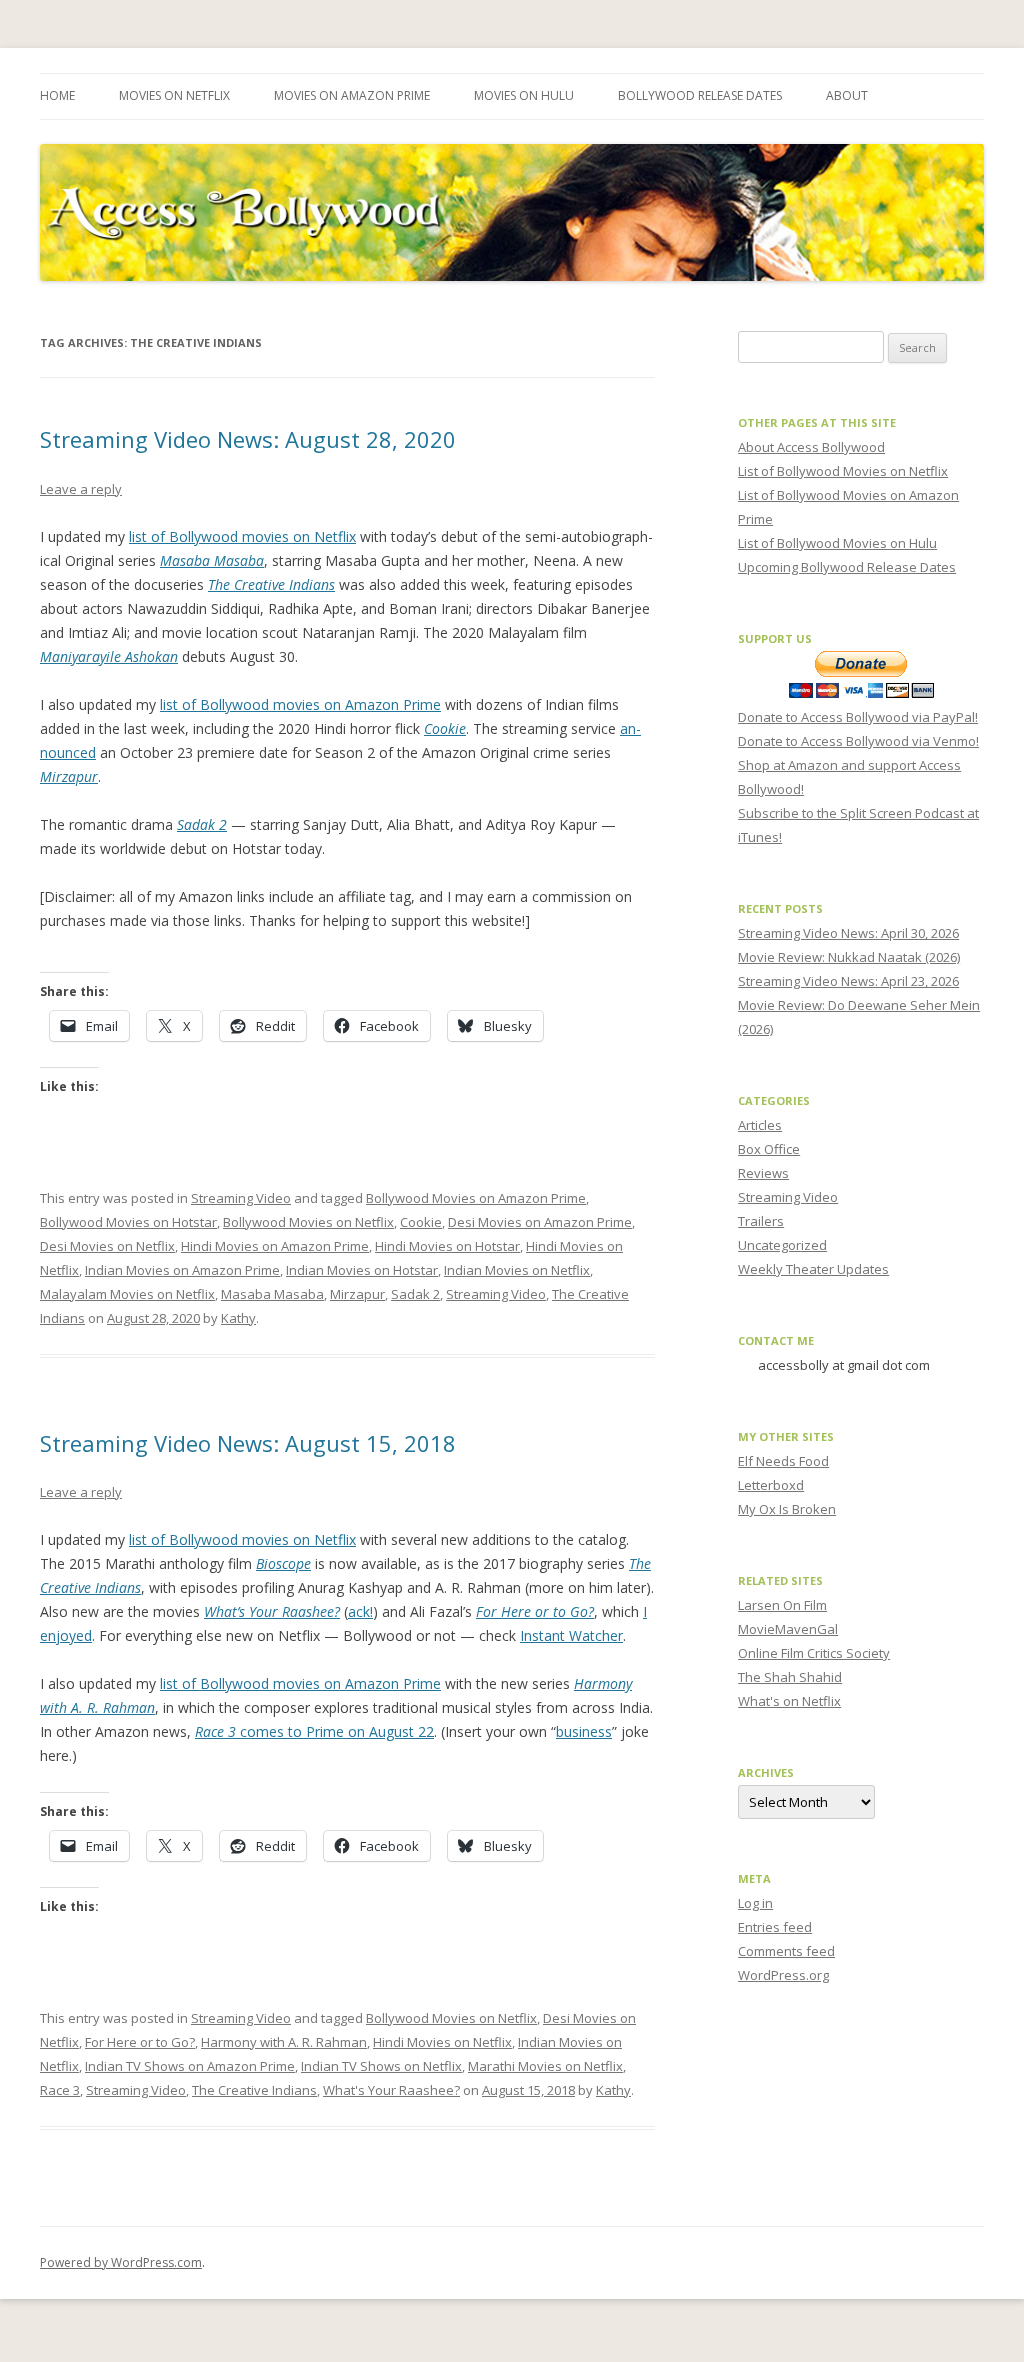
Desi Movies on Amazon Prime (540, 1222)
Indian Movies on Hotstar (362, 1270)
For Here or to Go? (535, 1611)
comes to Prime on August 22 (314, 1731)
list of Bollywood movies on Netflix (242, 536)
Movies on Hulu (524, 95)
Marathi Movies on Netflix (545, 2066)
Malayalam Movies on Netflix (127, 1294)
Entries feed (775, 1927)
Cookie (445, 728)
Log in (755, 1903)
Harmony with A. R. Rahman (284, 2042)
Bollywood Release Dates (700, 95)
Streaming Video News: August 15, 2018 (248, 1443)
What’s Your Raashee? (272, 1611)
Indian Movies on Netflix (517, 1270)
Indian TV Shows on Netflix (381, 2066)
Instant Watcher (571, 1635)
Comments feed (786, 1951)
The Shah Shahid (790, 1677)
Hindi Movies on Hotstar (447, 1246)
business (584, 1731)
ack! (360, 1611)
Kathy (238, 1318)
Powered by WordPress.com (121, 2262)
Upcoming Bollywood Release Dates (847, 567)
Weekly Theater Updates (813, 1269)
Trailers (761, 1221)
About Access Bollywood (811, 447)
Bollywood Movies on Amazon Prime (476, 1198)
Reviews (763, 1173)
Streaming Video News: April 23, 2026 (848, 981)
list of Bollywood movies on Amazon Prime (300, 704)
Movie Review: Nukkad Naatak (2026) (849, 957)
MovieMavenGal (788, 1629)
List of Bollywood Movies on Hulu (837, 543)
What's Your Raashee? (391, 2090)
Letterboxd (771, 1485)
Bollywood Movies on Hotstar (128, 1222)
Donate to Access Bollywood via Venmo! (858, 741)
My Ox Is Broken (787, 1509)
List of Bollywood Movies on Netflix (843, 471)
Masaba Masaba (212, 560)
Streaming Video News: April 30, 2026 (848, 933)
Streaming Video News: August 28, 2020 (248, 439)
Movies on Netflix (174, 95)
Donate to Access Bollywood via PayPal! (858, 717)
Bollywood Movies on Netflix (308, 1222)
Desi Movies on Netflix (107, 1246)
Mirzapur (69, 776)
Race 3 (60, 2090)
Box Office (769, 1149)
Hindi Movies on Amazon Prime (275, 1246)
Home (57, 95)
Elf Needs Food (783, 1461)
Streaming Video (241, 1198)
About (847, 95)
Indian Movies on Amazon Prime (182, 1270)
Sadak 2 (202, 824)
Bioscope (283, 1563)
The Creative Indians (271, 584)
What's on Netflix (789, 1701)
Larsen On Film (782, 1605)
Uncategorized (782, 1245)
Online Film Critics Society (814, 1653)
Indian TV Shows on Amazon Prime (190, 2066)
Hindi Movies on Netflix (442, 2042)
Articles (760, 1125)
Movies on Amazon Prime (352, 95)
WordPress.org (783, 1975)
